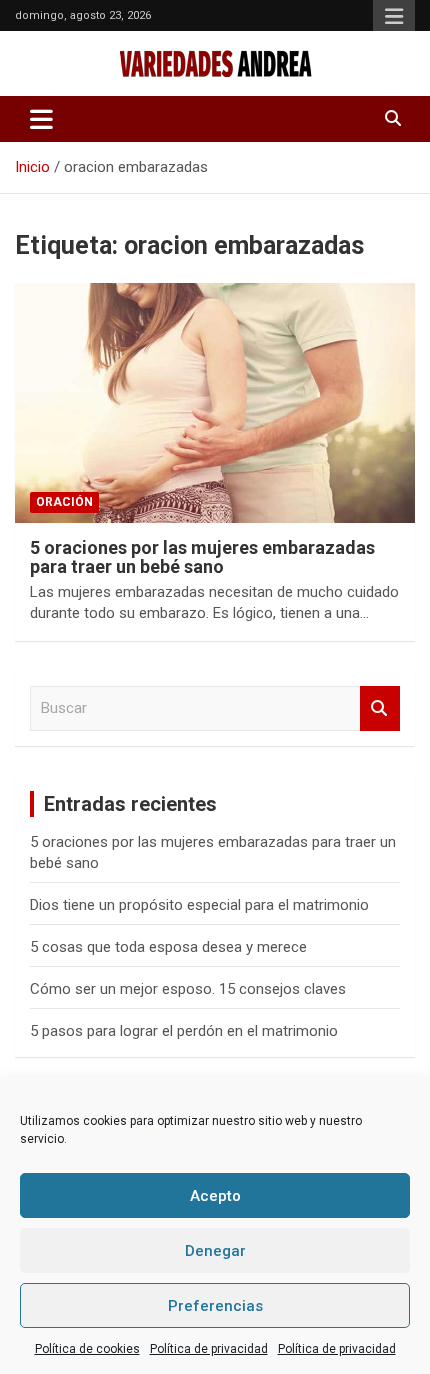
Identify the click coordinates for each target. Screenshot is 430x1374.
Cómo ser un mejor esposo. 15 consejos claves (188, 989)
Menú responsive (394, 17)
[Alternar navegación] (41, 119)
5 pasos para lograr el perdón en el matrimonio (184, 1031)
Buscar (380, 708)
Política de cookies (87, 1349)
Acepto (215, 1196)
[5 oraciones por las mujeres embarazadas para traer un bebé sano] (215, 402)
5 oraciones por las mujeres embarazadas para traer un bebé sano (202, 557)
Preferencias (215, 1306)
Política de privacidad (209, 1349)
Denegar (215, 1251)
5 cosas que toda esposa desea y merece (168, 947)
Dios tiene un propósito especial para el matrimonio (199, 905)
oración (64, 502)
